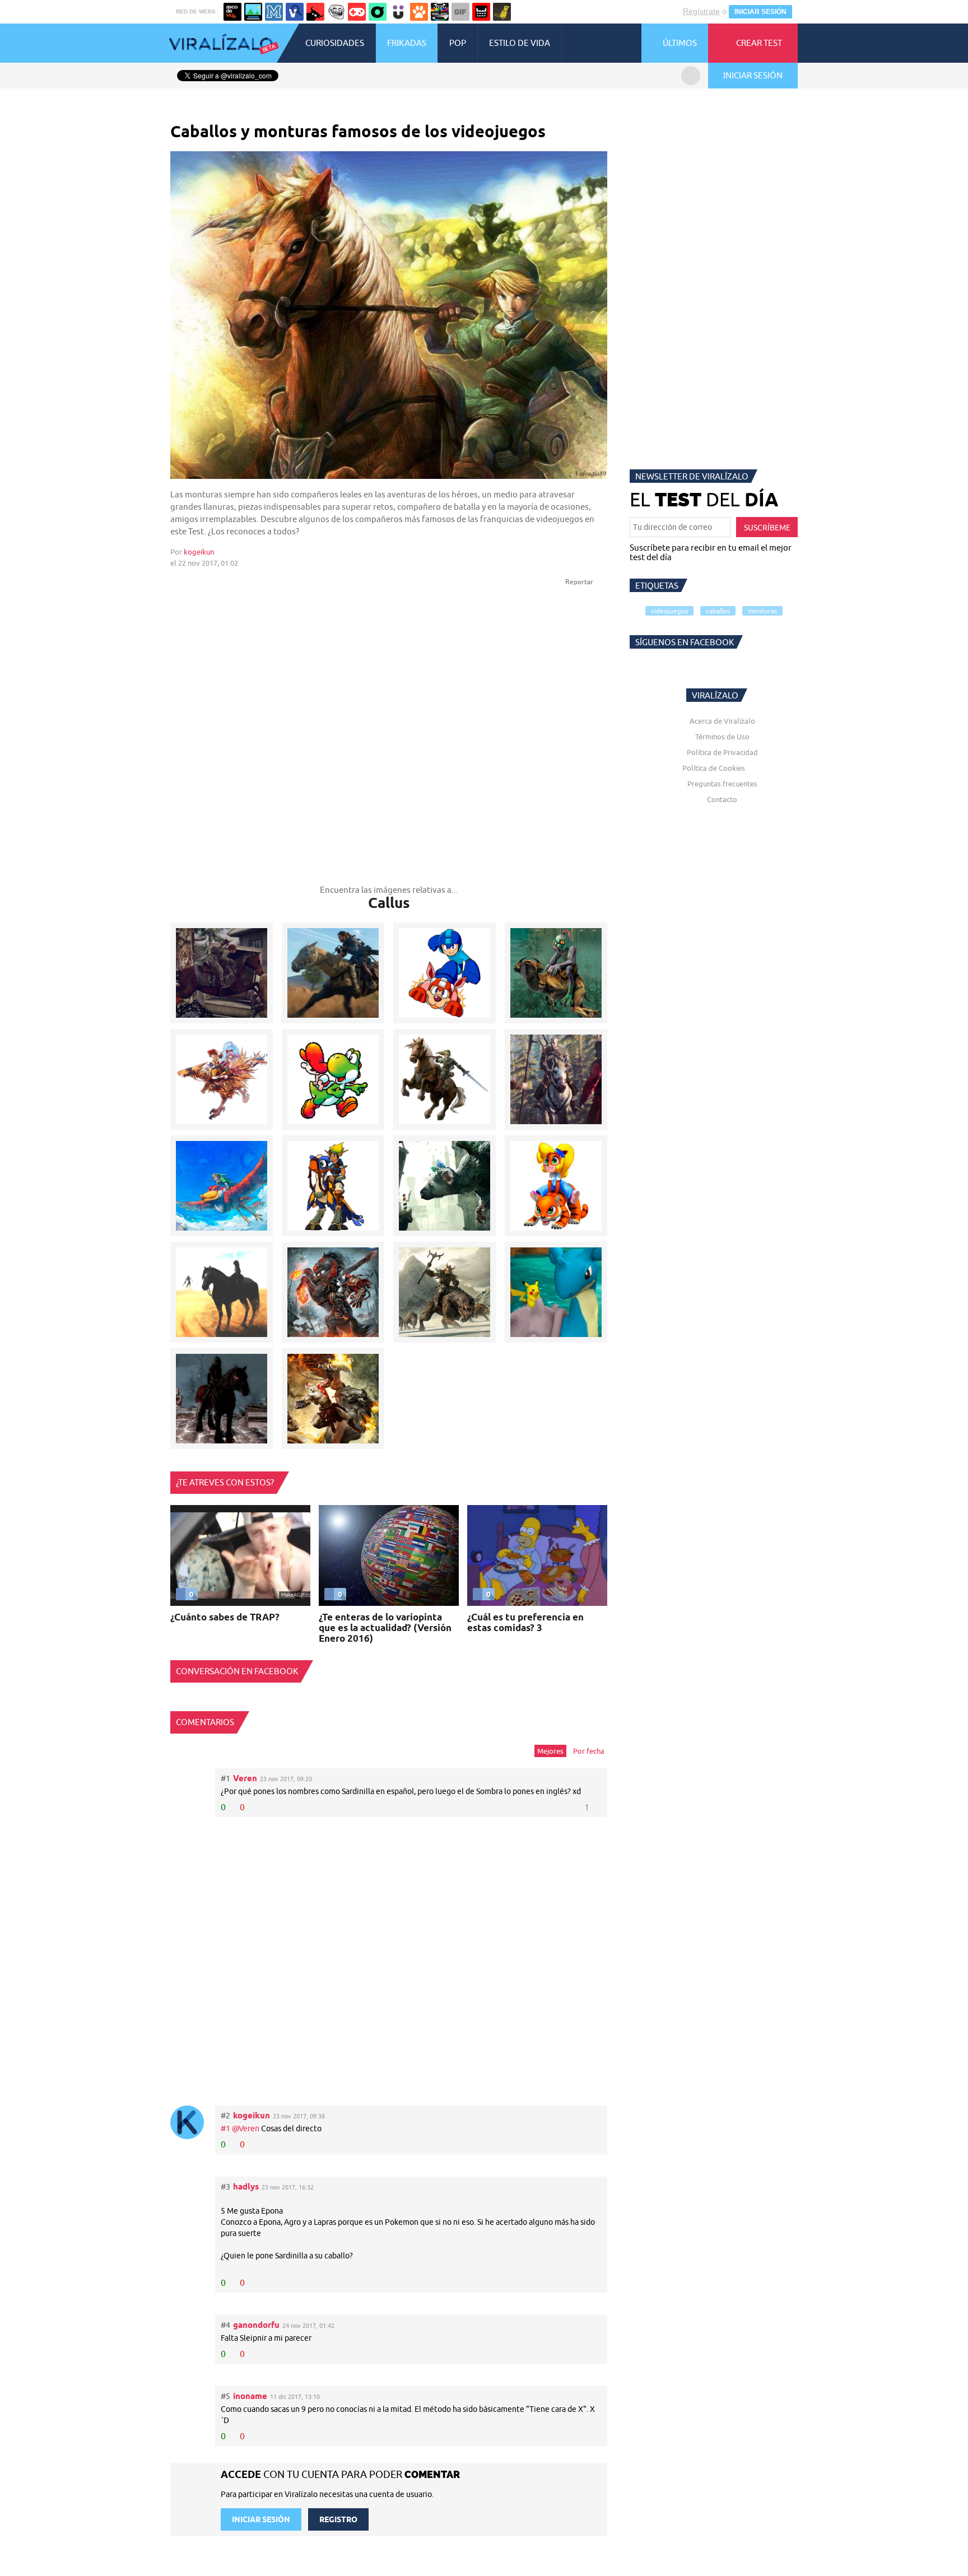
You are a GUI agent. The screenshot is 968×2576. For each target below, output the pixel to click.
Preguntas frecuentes (722, 784)
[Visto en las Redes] (295, 12)
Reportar (580, 582)
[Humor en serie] (398, 12)
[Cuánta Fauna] (419, 12)
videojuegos (669, 611)
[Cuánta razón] (253, 12)
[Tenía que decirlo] (481, 12)
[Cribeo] (378, 12)
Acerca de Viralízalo (722, 721)
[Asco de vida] (232, 12)
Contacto (722, 799)
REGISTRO (338, 2519)
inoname (250, 2396)
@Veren (246, 2128)
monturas (762, 611)
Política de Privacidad (722, 752)
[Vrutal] (357, 12)
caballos (718, 611)
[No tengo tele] (440, 12)
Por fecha (589, 1751)
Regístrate (701, 11)
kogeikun (199, 552)
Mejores (550, 1751)
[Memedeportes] (274, 12)
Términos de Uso (722, 737)
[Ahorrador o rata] (502, 12)
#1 (226, 2128)
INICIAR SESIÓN (760, 12)
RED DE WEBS (196, 11)
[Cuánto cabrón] (336, 12)
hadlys (246, 2186)
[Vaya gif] (460, 12)
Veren (245, 1778)
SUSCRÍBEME (767, 528)
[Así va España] (315, 12)
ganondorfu (256, 2325)
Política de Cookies (714, 768)
